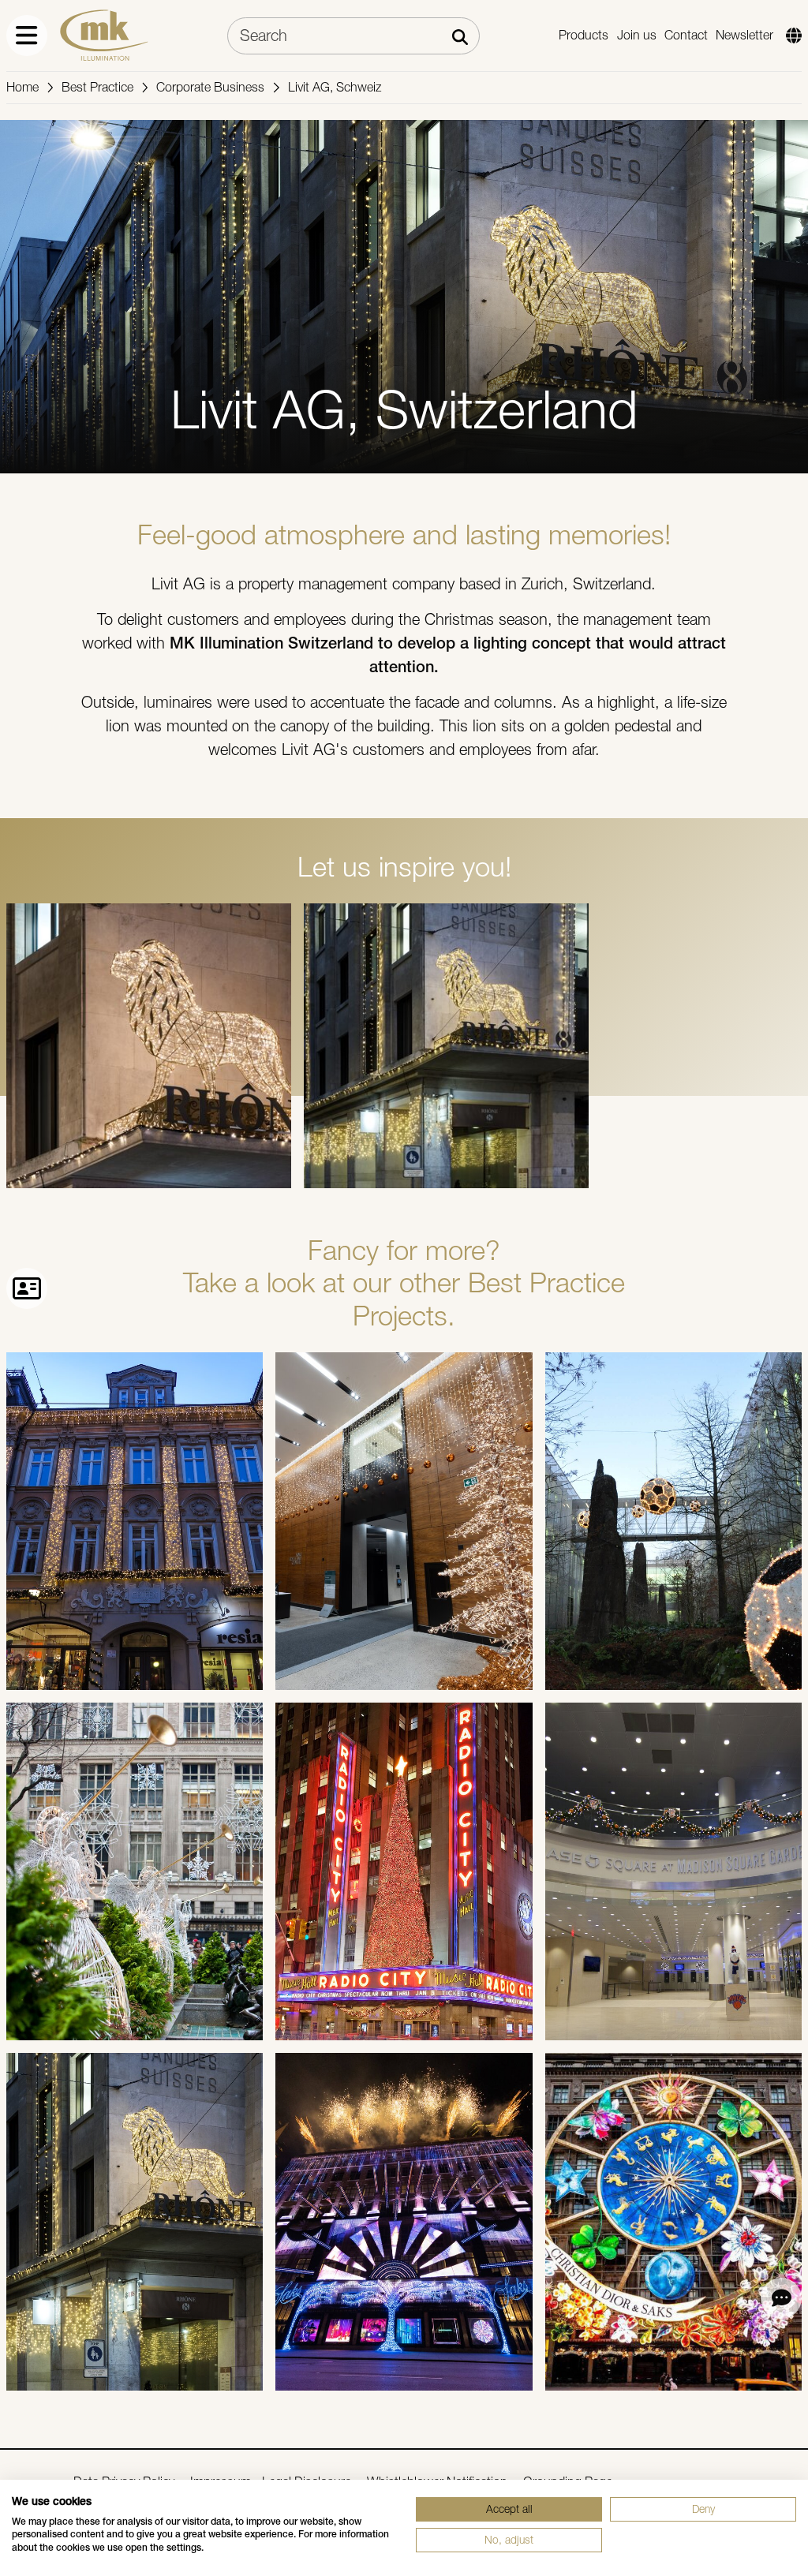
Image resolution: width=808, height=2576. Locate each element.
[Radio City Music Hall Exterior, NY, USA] (404, 1871)
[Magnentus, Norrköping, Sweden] (135, 1521)
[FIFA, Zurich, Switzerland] (673, 1521)
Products (584, 35)
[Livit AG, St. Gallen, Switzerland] (135, 2222)
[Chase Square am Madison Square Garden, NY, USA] (673, 1871)
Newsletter (744, 35)
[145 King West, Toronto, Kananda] (404, 1521)
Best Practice (97, 87)
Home (22, 87)
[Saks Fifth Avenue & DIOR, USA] (673, 2222)
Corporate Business (210, 87)
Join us (637, 35)
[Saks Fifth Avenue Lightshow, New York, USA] (404, 2222)
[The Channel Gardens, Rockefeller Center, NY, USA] (135, 1871)
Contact (686, 35)
